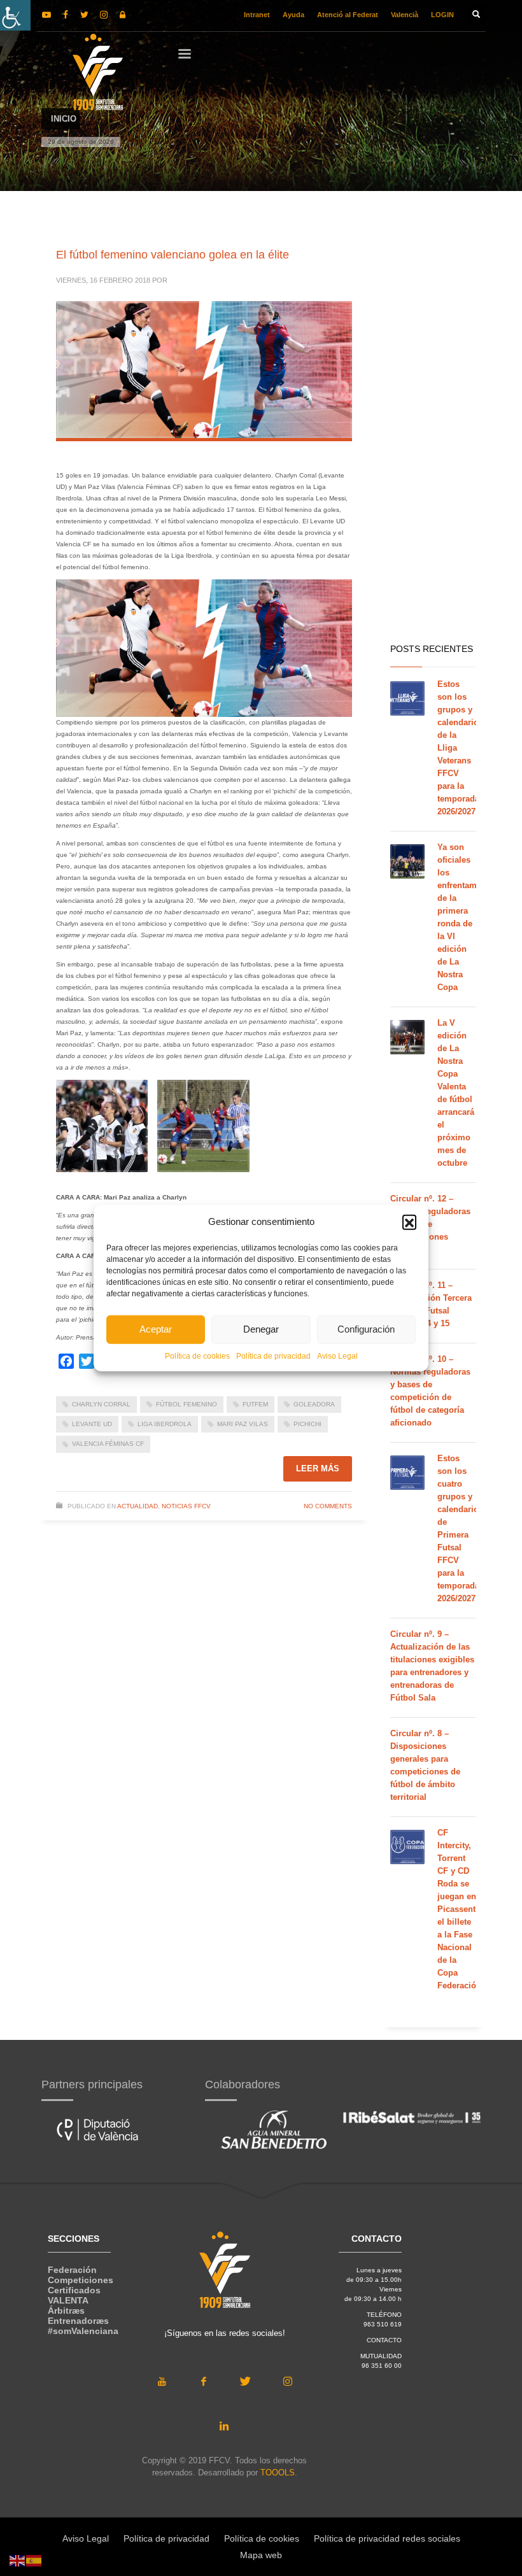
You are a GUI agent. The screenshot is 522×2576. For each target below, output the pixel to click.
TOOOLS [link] (278, 2473)
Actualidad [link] (138, 1506)
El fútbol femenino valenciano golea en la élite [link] (173, 255)
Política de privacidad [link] (273, 1355)
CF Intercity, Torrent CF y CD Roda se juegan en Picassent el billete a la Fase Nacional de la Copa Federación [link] (459, 1909)
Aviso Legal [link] (337, 1355)
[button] (409, 1222)
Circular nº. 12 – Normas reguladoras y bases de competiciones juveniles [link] (430, 1224)
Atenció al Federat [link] (348, 15)
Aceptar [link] (156, 1329)
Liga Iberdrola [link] (165, 1424)
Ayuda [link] (293, 15)
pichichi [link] (307, 1424)
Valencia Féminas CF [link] (108, 1444)
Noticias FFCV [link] (186, 1506)
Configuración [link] (366, 1329)
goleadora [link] (314, 1404)
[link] (15, 15)
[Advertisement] (433, 433)
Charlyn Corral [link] (101, 1404)
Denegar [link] (261, 1329)
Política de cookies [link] (197, 1355)
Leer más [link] (318, 1468)
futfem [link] (255, 1404)
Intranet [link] (257, 15)
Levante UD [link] (92, 1424)
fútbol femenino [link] (187, 1404)
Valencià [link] (405, 15)
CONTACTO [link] (384, 2340)
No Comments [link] (328, 1506)
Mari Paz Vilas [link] (243, 1424)
